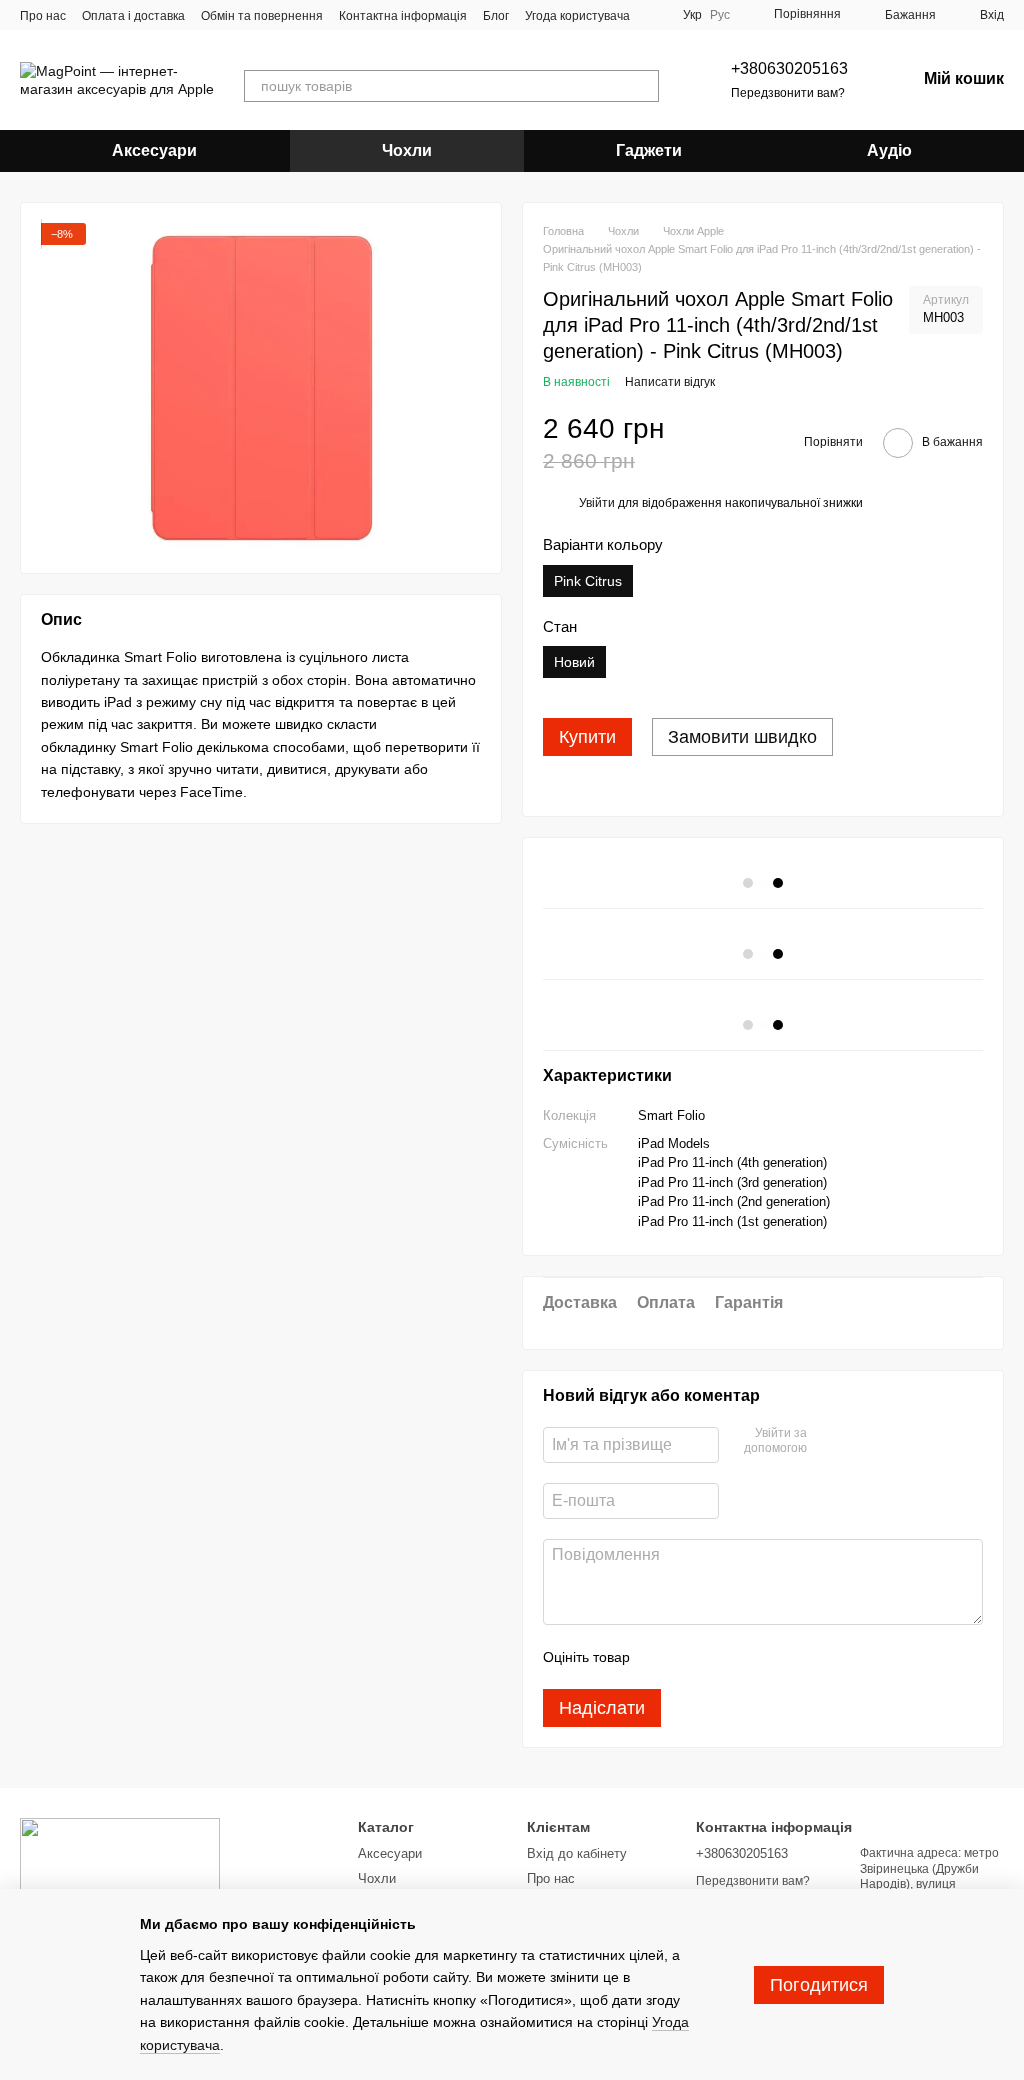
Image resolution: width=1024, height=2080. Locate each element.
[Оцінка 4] (759, 1657)
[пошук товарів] (643, 86)
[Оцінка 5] (791, 1657)
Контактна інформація (403, 16)
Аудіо (889, 150)
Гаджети (649, 150)
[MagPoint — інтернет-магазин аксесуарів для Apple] (120, 1867)
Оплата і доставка (133, 16)
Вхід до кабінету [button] (577, 1853)
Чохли (407, 150)
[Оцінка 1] (663, 1657)
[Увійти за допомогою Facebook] (829, 1442)
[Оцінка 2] (695, 1657)
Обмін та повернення (262, 16)
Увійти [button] (597, 503)
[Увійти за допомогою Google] (861, 1442)
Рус (720, 15)
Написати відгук (670, 382)
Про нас (43, 16)
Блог (496, 16)
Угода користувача (577, 16)
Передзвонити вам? (788, 93)
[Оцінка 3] (727, 1657)
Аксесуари (154, 150)
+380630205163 (789, 68)
